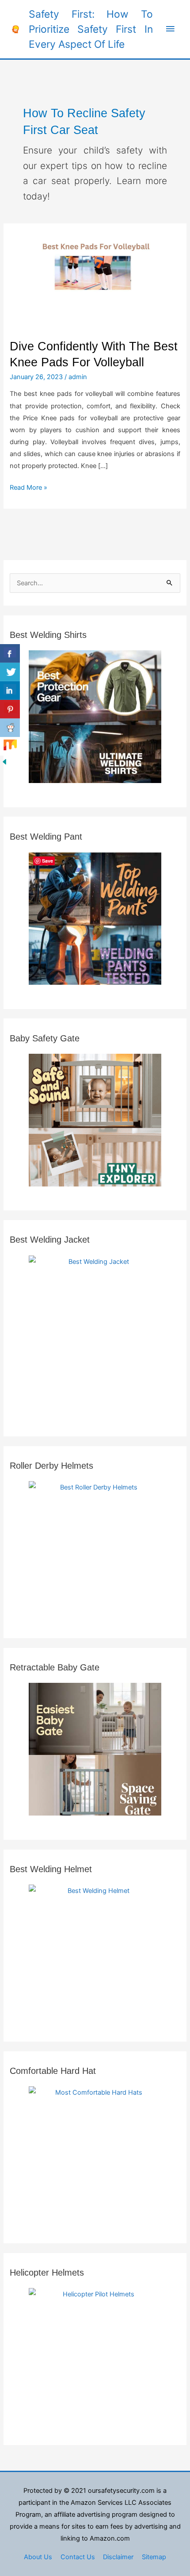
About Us (38, 2557)
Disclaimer (118, 2557)
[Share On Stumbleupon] (10, 746)
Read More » (28, 487)
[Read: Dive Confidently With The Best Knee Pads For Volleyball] (95, 280)
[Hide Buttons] (4, 761)
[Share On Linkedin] (10, 691)
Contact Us (78, 2557)
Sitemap (154, 2557)
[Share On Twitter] (10, 672)
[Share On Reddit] (10, 728)
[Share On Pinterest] (10, 709)
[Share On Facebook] (10, 653)
